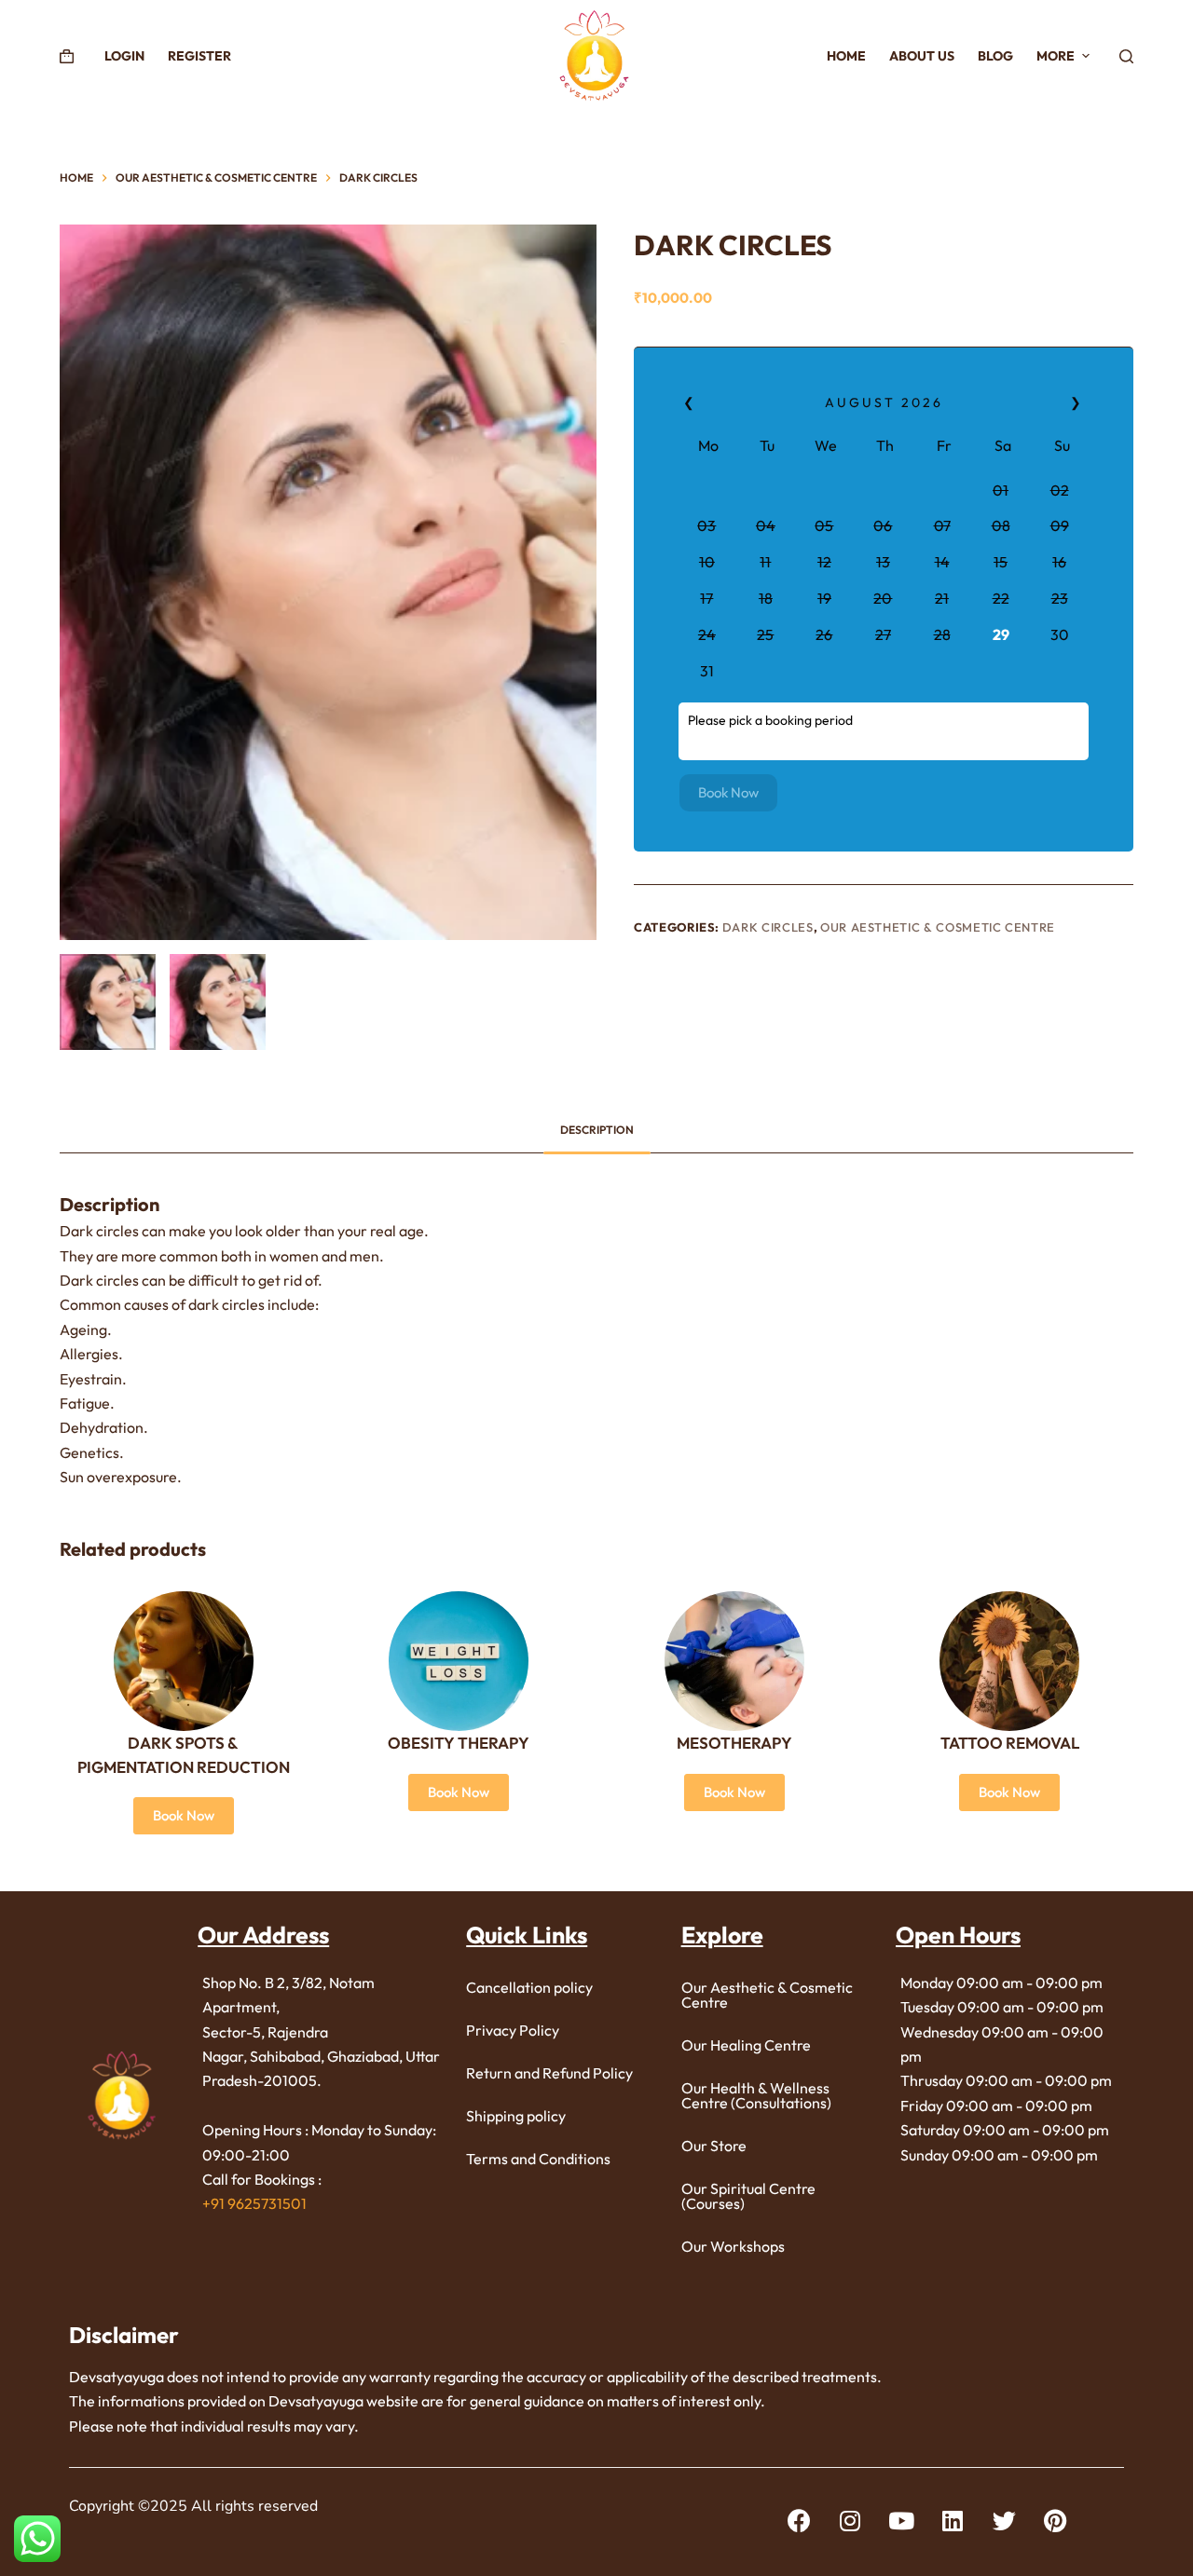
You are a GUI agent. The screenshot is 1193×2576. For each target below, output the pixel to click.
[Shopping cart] (67, 56)
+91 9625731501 (254, 2203)
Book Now (728, 792)
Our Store (714, 2146)
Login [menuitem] (124, 56)
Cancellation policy (529, 1987)
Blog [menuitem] (995, 56)
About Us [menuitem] (922, 56)
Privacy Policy (513, 2030)
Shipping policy (516, 2116)
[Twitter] (1004, 2520)
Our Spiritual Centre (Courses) (748, 2196)
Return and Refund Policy (549, 2073)
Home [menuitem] (846, 56)
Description (597, 1130)
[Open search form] (1126, 56)
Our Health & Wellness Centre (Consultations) (756, 2095)
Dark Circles (768, 927)
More (1056, 56)
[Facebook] (799, 2520)
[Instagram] (850, 2520)
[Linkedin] (953, 2520)
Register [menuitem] (199, 56)
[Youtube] (901, 2520)
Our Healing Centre (746, 2045)
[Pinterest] (1055, 2520)
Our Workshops (733, 2246)
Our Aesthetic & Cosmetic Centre (938, 927)
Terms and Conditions (538, 2159)
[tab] (597, 1130)
